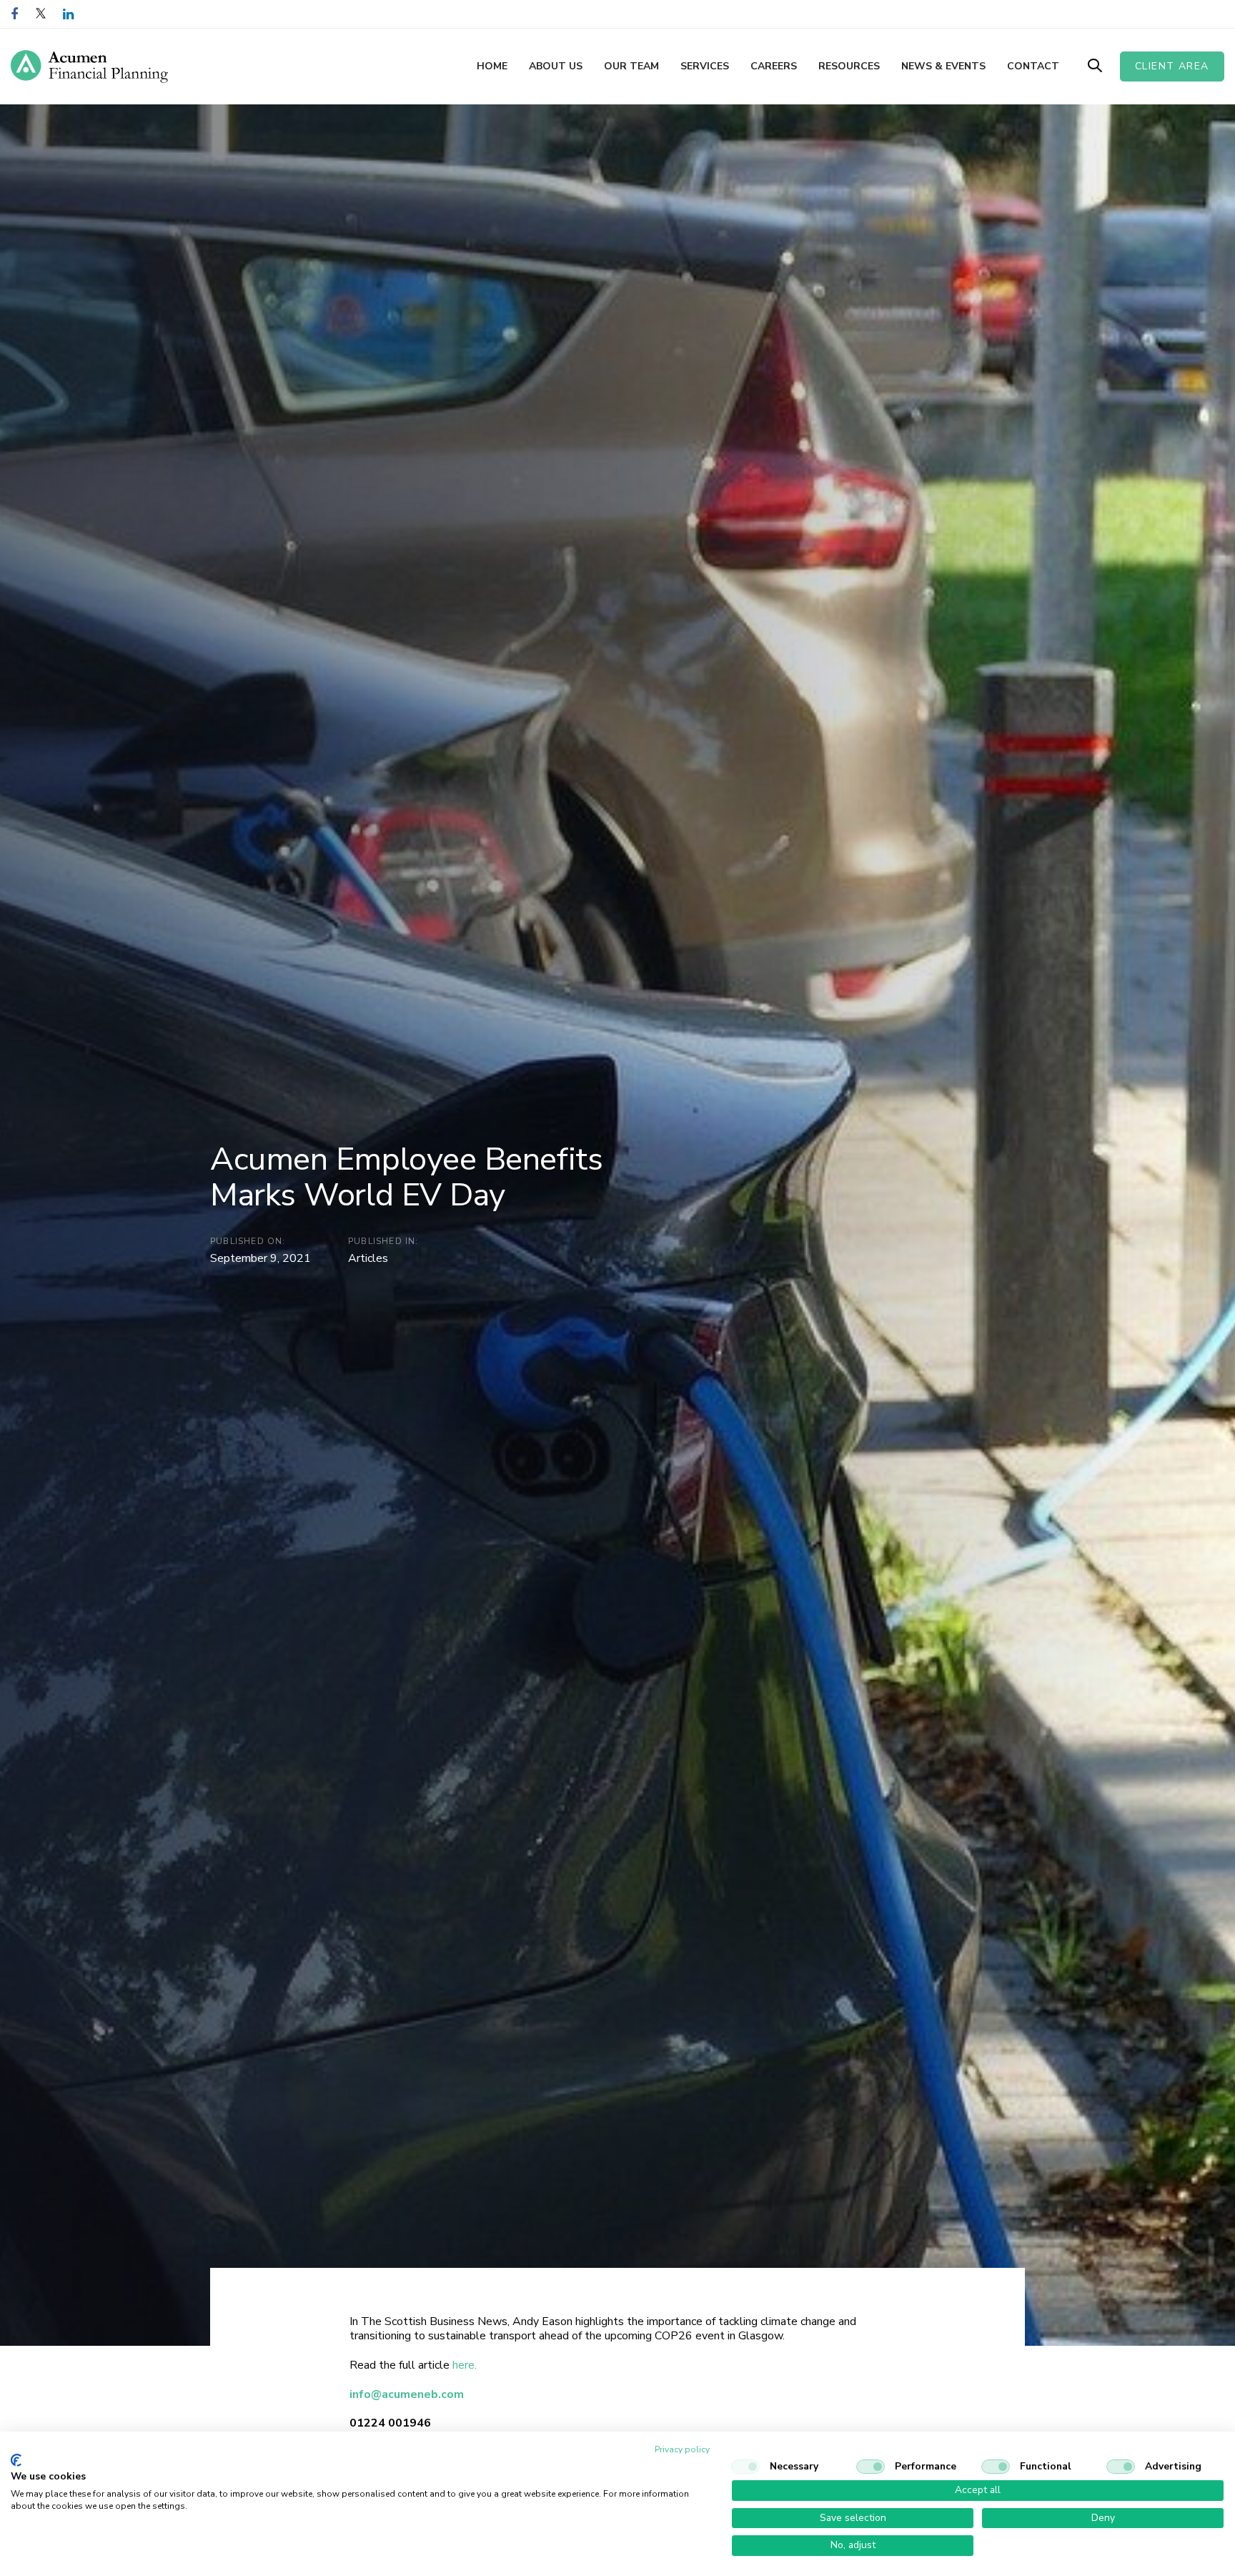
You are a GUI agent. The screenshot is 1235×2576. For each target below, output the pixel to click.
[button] (1095, 66)
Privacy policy (682, 2449)
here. (465, 2365)
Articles (368, 1258)
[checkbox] (745, 2467)
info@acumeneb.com (407, 2394)
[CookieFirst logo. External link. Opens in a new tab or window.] (16, 2460)
